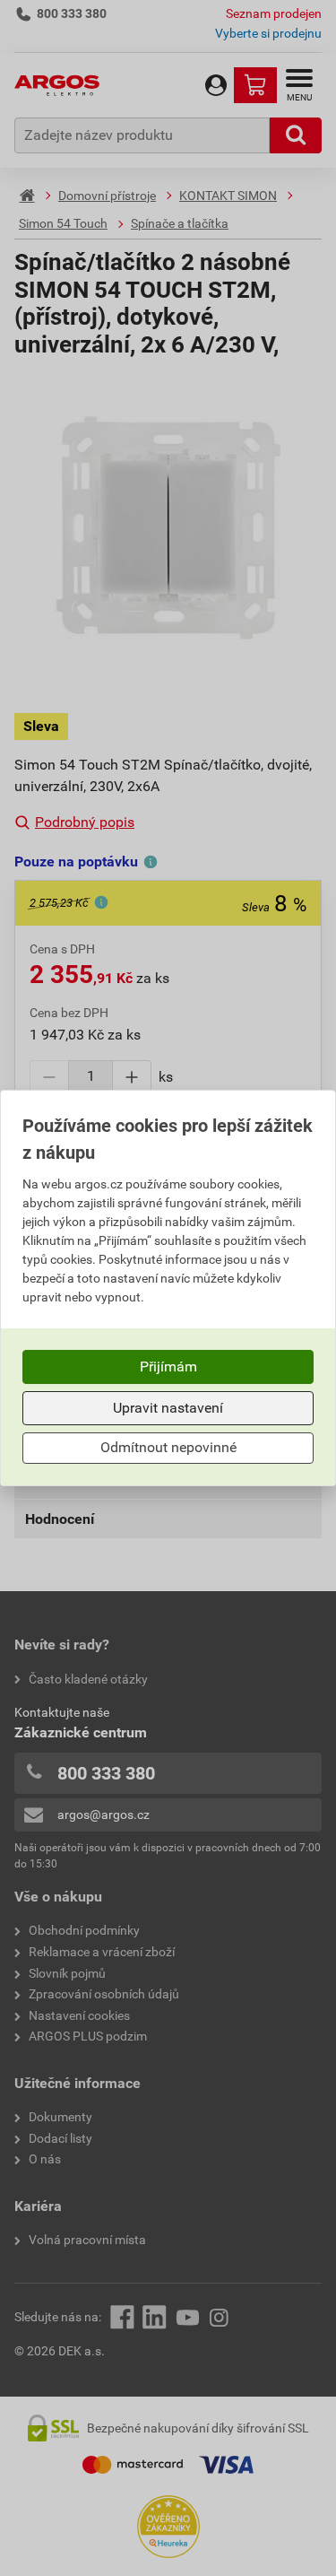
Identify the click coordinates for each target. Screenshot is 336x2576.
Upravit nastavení (168, 1408)
